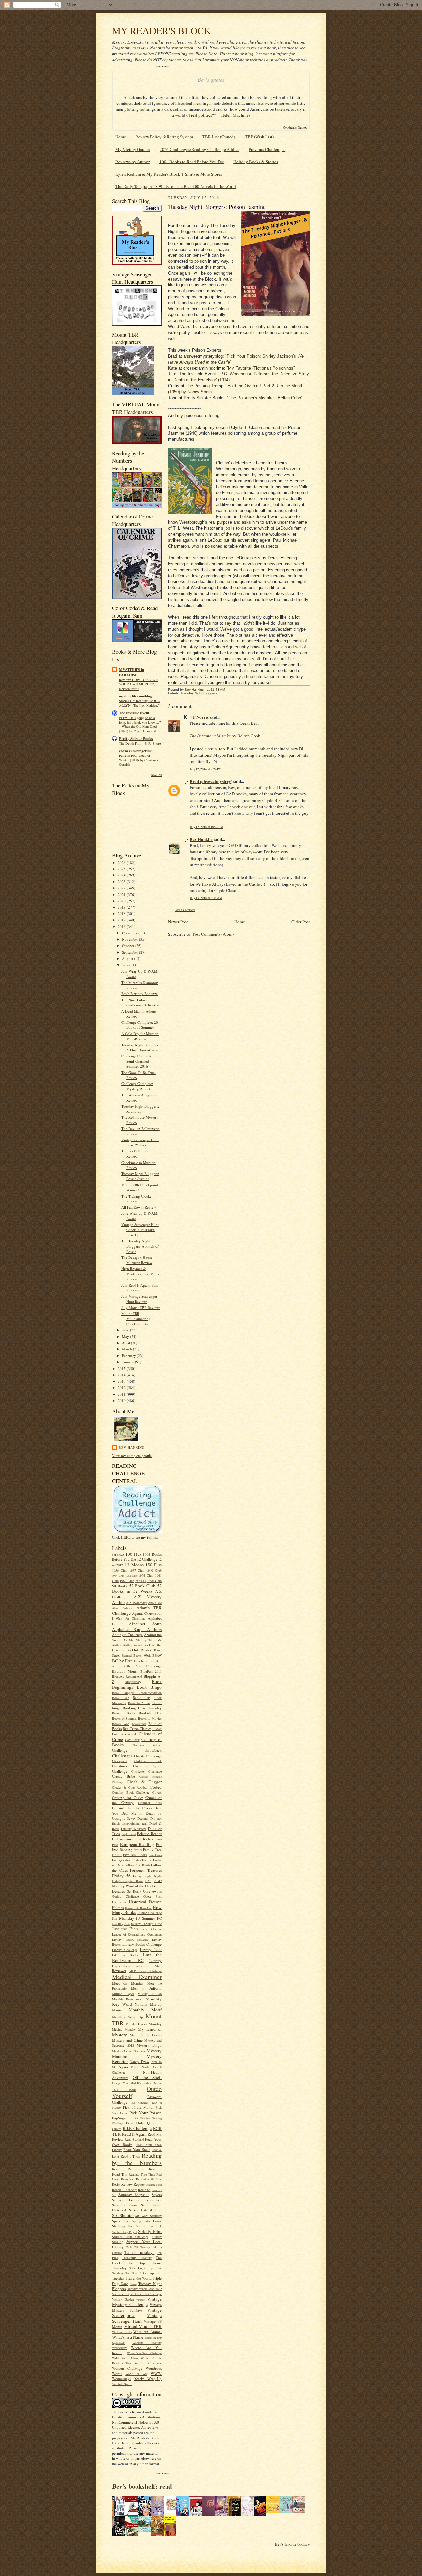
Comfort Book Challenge (131, 1792)
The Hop (136, 2263)
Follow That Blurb (137, 1865)
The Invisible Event (134, 713)
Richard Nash (154, 2185)
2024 (122, 875)
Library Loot (151, 1950)
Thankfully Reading (137, 2258)
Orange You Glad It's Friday (132, 2083)
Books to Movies (150, 1718)
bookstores (139, 1724)
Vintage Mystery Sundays (137, 2307)
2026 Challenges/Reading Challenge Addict (199, 149)
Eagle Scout (129, 1834)
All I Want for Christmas (137, 1616)
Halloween (119, 1902)
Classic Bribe (123, 1776)
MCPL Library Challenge (145, 1971)
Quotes (117, 2129)
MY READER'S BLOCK (162, 30)
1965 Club (141, 1581)
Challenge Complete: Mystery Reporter (137, 1086)
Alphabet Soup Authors (137, 1629)
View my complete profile (132, 1455)
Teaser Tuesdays (139, 2252)
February (129, 1356)
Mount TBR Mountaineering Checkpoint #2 (136, 1318)
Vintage (140, 2300)
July (126, 965)
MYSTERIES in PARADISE (132, 672)
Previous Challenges (267, 149)
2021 (122, 894)
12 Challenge (147, 1559)
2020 (122, 901)
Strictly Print (150, 2231)
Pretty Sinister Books (136, 739)
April (126, 1343)
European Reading (137, 1844)
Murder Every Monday (143, 2024)
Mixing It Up (150, 1994)
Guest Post (152, 1896)
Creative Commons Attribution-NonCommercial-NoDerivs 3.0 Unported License (136, 2422)
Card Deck (132, 1740)
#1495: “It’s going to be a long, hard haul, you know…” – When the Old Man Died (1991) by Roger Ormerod (140, 724)
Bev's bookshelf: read (142, 2486)
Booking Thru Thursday (142, 1708)
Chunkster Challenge (147, 1771)
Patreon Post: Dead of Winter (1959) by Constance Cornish (139, 760)
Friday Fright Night (147, 1876)
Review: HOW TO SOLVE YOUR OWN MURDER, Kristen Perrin (138, 684)
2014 (122, 1375)
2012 (122, 1388)
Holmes (118, 1907)
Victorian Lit (121, 2294)
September (131, 952)
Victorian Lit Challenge (146, 2294)
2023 (122, 882)
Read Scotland (134, 2139)
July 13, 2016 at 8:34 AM (206, 898)
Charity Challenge (148, 1756)
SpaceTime (121, 2221)
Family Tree (152, 1849)
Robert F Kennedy (124, 2190)
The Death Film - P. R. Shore (140, 743)
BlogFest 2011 (151, 1671)
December (130, 933)
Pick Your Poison (145, 2113)
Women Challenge (127, 2368)
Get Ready (134, 1891)
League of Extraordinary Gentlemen (137, 1934)
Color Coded (150, 1787)
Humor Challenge (150, 1913)
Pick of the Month (138, 2107)
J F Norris (199, 717)
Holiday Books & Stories (256, 162)
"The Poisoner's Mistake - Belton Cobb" (265, 398)
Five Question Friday (127, 1860)
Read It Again (134, 2134)
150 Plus (153, 1565)
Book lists (141, 1697)
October (129, 946)
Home (121, 137)
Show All (156, 775)
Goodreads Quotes (295, 127)
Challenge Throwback (137, 1750)
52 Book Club (142, 1586)
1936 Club (120, 1570)
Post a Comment (185, 910)
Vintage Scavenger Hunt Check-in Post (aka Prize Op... (140, 1229)
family (138, 1850)
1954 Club (146, 1575)
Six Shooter (123, 2215)
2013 (122, 1381)
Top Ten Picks (136, 2273)
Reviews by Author (133, 162)
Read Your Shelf (137, 2150)
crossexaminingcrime (136, 751)
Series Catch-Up (142, 2210)
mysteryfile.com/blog (136, 696)
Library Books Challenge (142, 1944)
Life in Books (125, 1955)
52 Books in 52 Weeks (137, 1589)
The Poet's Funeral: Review (136, 1154)
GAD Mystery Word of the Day (137, 1883)
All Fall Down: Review (139, 1207)
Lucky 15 (142, 1966)
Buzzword (128, 1734)
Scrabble (119, 2205)
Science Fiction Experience (137, 2200)
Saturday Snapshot (134, 2194)
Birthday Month (125, 1671)
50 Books (120, 1586)
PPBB (134, 2118)
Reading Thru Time (142, 2174)
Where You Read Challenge (144, 2353)
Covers (157, 1792)
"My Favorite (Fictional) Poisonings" (261, 368)
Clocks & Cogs (124, 1787)
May (126, 1336)
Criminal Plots (150, 1803)
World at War (136, 2374)
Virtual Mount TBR (143, 2326)
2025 (122, 869)
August (128, 958)
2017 (122, 920)
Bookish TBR (150, 1713)
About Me (155, 1603)
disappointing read (134, 1823)
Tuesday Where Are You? (145, 2289)
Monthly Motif (145, 2010)
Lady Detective (151, 1929)
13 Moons (134, 1565)
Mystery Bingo (149, 2045)
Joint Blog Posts (121, 1924)
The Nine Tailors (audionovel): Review (140, 1003)
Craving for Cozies (128, 1798)
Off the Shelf (147, 2077)
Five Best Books (135, 1855)
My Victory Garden (133, 149)
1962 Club (127, 1581)
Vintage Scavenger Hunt (137, 2318)
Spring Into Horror (147, 2221)
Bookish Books (124, 1713)
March (127, 1349)
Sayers (157, 2194)
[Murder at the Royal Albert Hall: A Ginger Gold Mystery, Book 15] (300, 2511)
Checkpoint (120, 1761)
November (131, 939)
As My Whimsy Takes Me (142, 1640)
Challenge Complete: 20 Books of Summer (140, 1025)
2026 (122, 862)
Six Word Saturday (148, 2216)
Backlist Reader (139, 1650)
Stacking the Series (128, 2226)
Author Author (122, 1645)
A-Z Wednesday (136, 1603)
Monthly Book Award (128, 1999)
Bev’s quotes (211, 80)
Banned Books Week (136, 1655)
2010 (122, 1400)
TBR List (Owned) (219, 137)
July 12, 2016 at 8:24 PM (206, 769)
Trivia (134, 2284)
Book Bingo (149, 1687)
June (126, 1330)
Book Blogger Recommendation (137, 1693)
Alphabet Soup (145, 1624)
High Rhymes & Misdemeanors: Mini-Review (140, 1274)
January (128, 1362)
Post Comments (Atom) (213, 934)
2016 (122, 926)
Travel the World (139, 2278)
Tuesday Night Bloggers (199, 693)
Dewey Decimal (137, 1818)
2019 (122, 907)
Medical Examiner (137, 1977)
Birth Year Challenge (142, 1666)
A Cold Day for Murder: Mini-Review (140, 1036)
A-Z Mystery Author (137, 1599)
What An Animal (147, 2332)
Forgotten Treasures (146, 1870)
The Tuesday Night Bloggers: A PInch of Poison (140, 1246)
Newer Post (178, 922)
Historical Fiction (145, 1902)
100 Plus (133, 1554)
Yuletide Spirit (122, 2384)
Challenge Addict (147, 1745)
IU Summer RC (149, 1918)
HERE (126, 1537)
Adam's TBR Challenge (137, 1610)
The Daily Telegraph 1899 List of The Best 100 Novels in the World (176, 186)
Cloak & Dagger (144, 1782)
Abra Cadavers (123, 1608)
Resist (116, 2184)
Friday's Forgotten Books (128, 1881)
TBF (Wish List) (259, 137)
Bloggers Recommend (127, 1676)
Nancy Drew (140, 2062)
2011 (122, 1394)
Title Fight (137, 2268)
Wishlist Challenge (148, 2363)
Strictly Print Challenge (130, 2237)
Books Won (121, 1724)
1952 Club (131, 1576)
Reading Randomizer (129, 2169)
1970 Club (154, 1581)
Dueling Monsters (134, 1829)
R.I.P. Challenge (137, 2128)
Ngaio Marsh (129, 2067)
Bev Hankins (132, 1447)
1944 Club (118, 1576)
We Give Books (122, 2332)
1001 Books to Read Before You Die (192, 162)
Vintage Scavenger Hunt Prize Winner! (140, 1142)
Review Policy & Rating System (164, 137)
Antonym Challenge (127, 1634)
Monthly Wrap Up (128, 2017)
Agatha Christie (144, 1613)
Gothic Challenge (125, 1896)
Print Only (135, 2123)
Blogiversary (133, 1682)
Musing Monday (124, 2029)
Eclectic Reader (149, 1834)
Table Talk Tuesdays (138, 2247)
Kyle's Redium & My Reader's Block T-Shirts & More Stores (169, 174)
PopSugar (120, 2118)
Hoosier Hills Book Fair (138, 1908)
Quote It (154, 2123)
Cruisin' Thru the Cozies (132, 1808)
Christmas (120, 1766)
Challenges (122, 1756)
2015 (122, 1368)
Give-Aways (152, 1891)
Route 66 (144, 2190)
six (160, 2210)
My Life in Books (146, 2035)
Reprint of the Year (149, 2179)
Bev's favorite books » (292, 2544)
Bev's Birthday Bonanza (139, 994)
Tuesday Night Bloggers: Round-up (140, 1109)
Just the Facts (125, 1929)
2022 (122, 888)
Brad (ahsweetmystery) (211, 781)
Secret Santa (139, 2205)
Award (138, 1645)
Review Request (133, 2184)
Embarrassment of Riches (133, 1839)
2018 (122, 914)
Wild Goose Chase (125, 2358)
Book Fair (120, 1698)
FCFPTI (117, 1855)
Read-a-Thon (131, 2156)
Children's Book (148, 1761)
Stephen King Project (124, 2232)
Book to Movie (139, 1703)
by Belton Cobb (225, 736)
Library (117, 1939)
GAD (148, 1881)
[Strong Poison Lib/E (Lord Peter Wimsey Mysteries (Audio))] (172, 2511)
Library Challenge (137, 1940)
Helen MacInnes (236, 115)
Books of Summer (124, 1718)
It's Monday (123, 1918)
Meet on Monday (128, 1983)
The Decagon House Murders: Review (137, 1260)
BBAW (157, 1655)
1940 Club (154, 1570)
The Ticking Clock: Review (136, 1199)
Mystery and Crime (127, 2040)
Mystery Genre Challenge (129, 2051)
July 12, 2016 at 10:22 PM (206, 827)
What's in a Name (128, 2337)
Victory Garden (123, 2299)
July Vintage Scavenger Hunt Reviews (139, 1299)
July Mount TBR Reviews (141, 1307)
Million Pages (123, 1994)
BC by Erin (122, 1661)
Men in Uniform (146, 1988)
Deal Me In (132, 1813)
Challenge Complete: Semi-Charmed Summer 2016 (137, 1061)
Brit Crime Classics (137, 1728)
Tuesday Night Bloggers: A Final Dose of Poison (141, 1047)
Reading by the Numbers (137, 2159)
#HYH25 (118, 1554)
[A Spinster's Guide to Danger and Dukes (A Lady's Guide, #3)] (287, 2511)
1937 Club (137, 1570)
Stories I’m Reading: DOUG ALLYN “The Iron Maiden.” (140, 703)
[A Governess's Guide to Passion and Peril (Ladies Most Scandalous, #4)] (275, 2511)
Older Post (301, 922)
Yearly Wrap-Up (148, 2378)
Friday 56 (121, 1876)
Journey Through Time (146, 1924)
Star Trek (155, 2226)
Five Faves (155, 1855)
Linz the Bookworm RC (137, 1957)
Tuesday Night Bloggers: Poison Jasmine (140, 1176)
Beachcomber (144, 1661)
